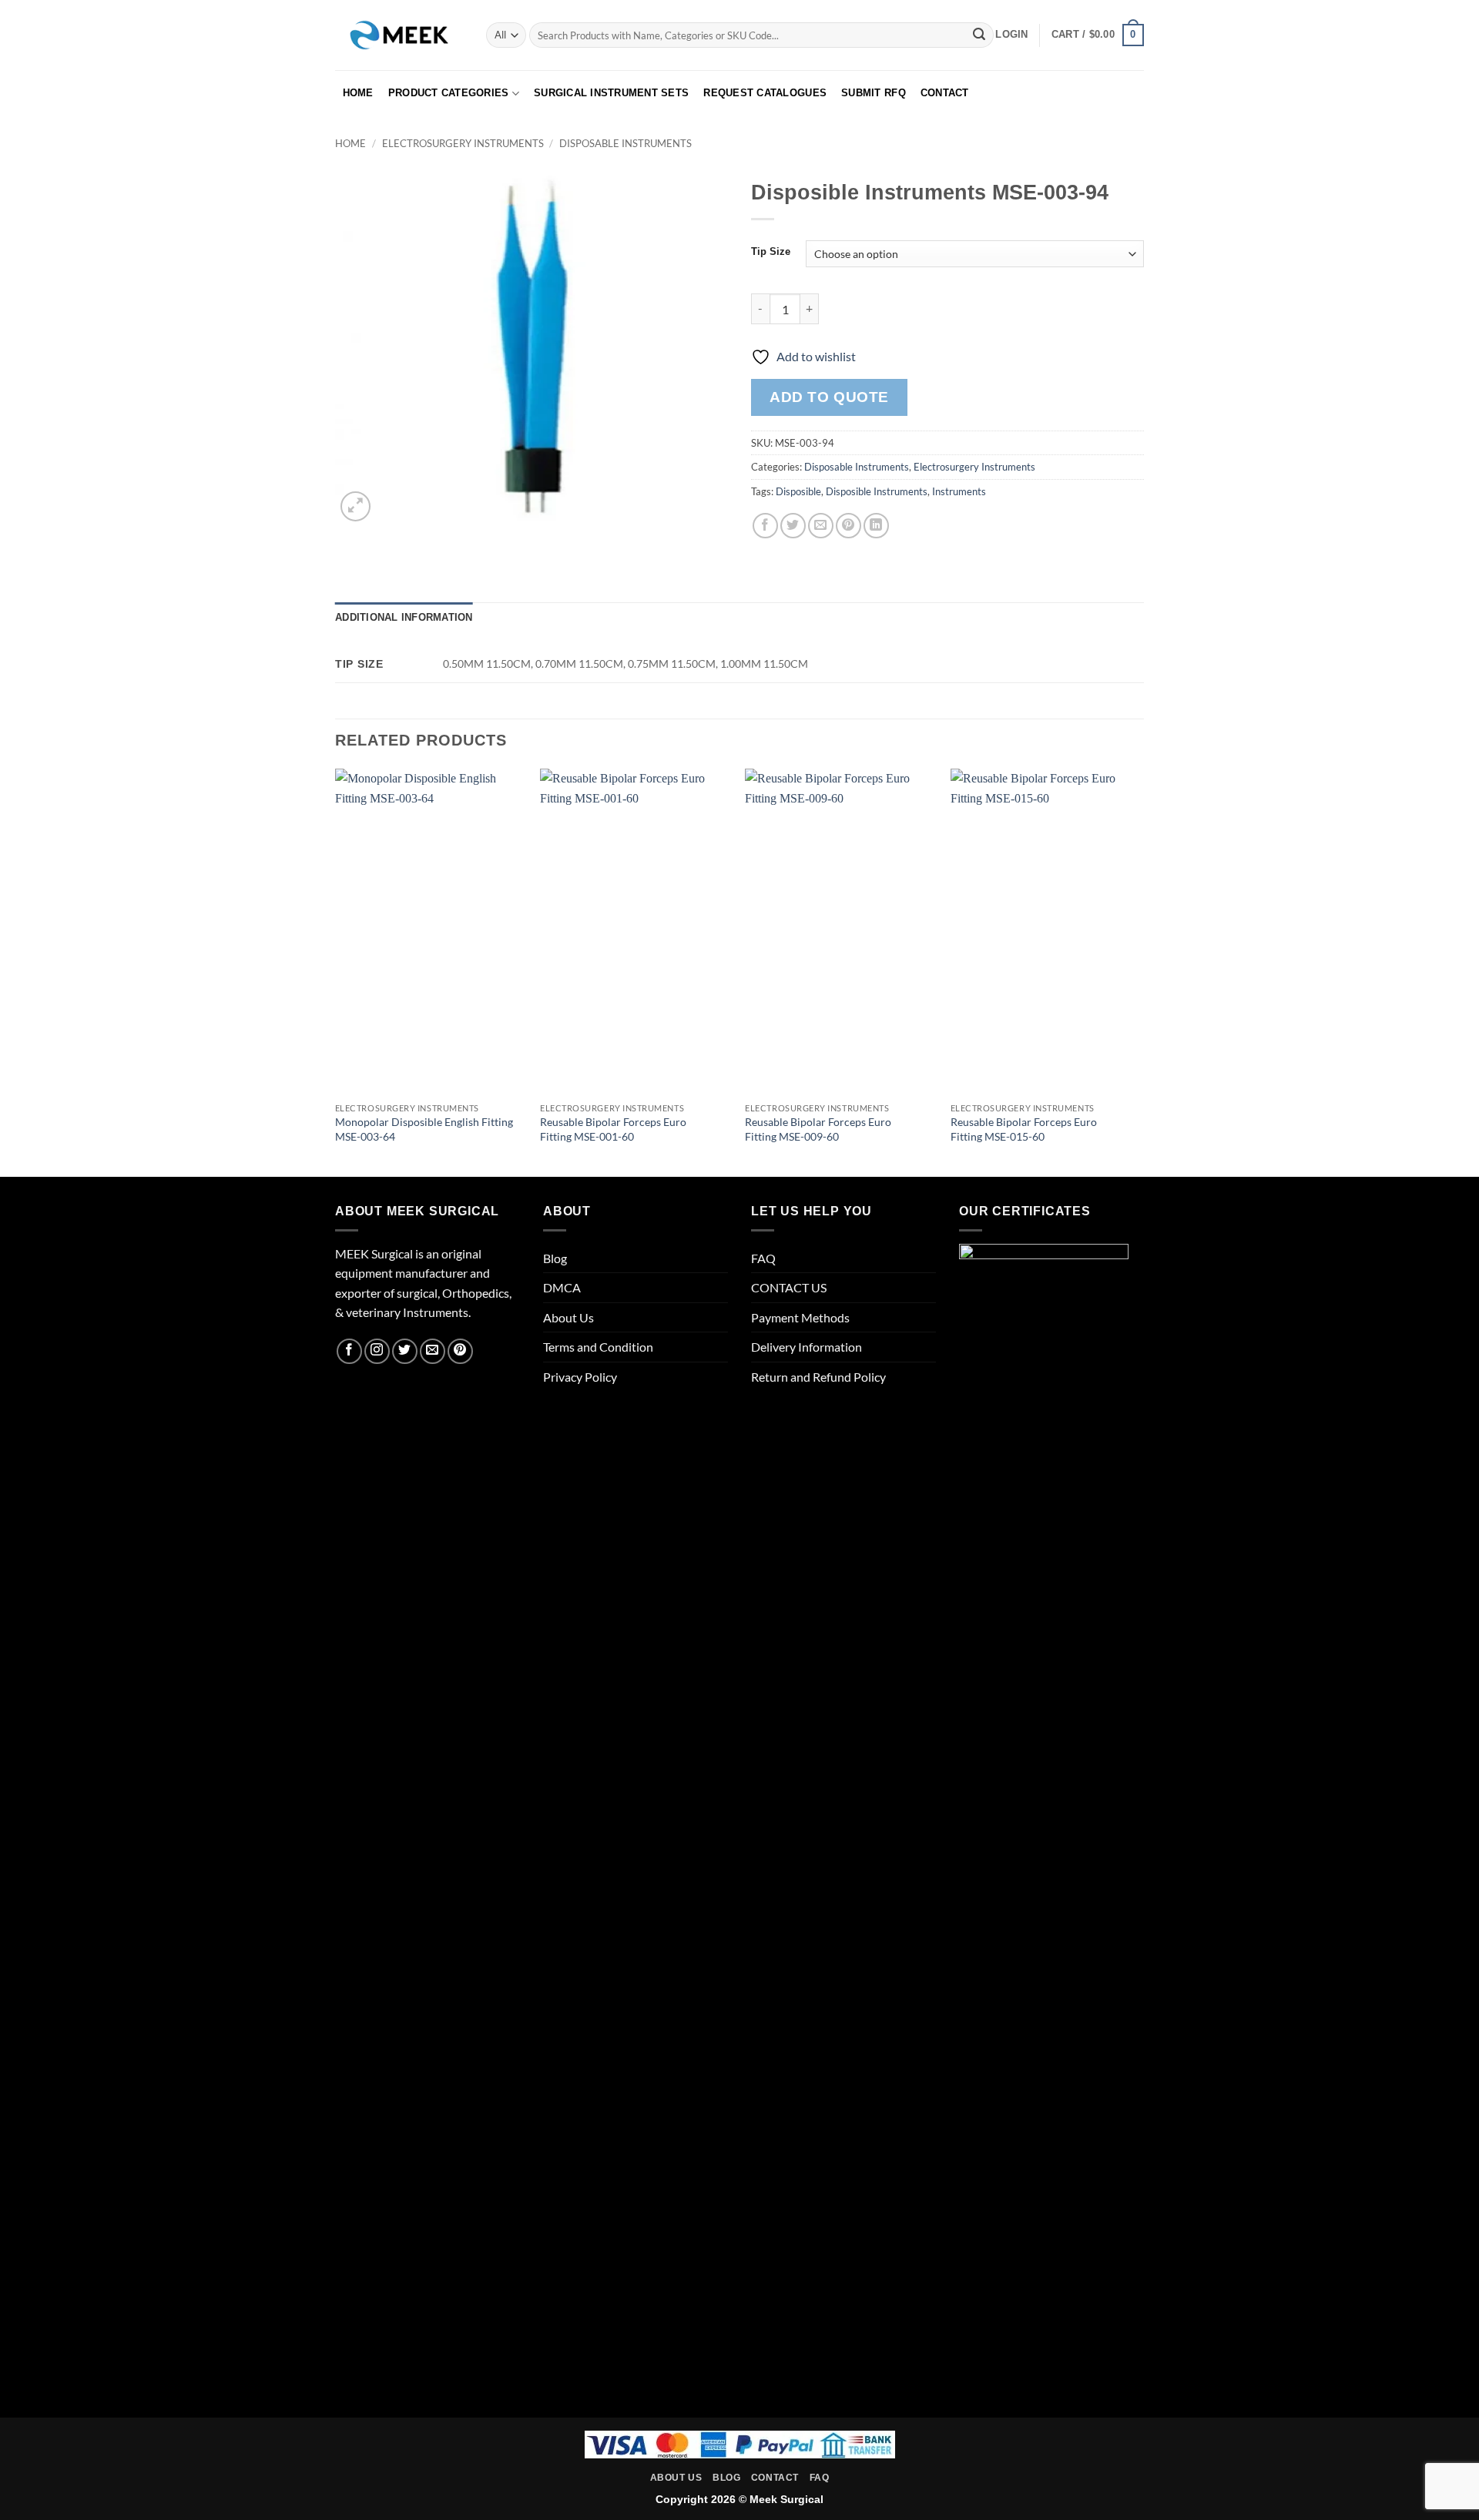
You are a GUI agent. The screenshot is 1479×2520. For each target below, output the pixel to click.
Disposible (798, 491)
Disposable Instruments (625, 143)
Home (350, 143)
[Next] (1139, 971)
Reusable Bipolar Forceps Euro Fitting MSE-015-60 (1024, 1129)
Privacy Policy (580, 1377)
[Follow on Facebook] (349, 1351)
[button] (1011, 35)
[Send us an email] (433, 1351)
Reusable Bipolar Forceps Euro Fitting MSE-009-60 (818, 1129)
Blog (555, 1258)
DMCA (562, 1287)
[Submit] (979, 35)
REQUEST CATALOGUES (765, 93)
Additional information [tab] (404, 617)
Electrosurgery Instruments (463, 143)
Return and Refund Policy (818, 1377)
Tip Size (771, 252)
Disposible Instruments (877, 491)
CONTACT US (789, 1287)
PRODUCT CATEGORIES (449, 93)
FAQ (763, 1258)
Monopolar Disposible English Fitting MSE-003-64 (424, 1129)
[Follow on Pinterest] (460, 1351)
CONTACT (945, 93)
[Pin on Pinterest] (848, 526)
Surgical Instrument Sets (611, 93)
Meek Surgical (786, 2499)
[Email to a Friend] (821, 526)
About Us (568, 1317)
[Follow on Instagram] (377, 1351)
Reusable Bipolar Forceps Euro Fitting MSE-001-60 (613, 1129)
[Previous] (336, 971)
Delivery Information (807, 1347)
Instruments (959, 491)
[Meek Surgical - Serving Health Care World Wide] (399, 35)
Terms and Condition (598, 1347)
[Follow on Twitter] (405, 1351)
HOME (358, 93)
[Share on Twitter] (793, 526)
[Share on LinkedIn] (876, 526)
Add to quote (829, 397)
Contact (775, 2478)
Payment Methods (800, 1317)
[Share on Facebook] (765, 526)
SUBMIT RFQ (874, 93)
